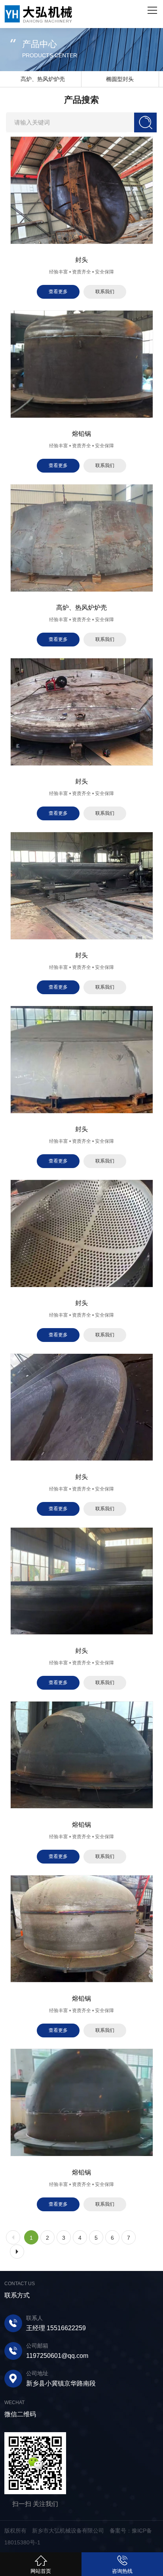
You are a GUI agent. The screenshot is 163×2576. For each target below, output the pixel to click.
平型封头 (120, 79)
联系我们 (105, 292)
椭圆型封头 (43, 79)
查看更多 (58, 292)
